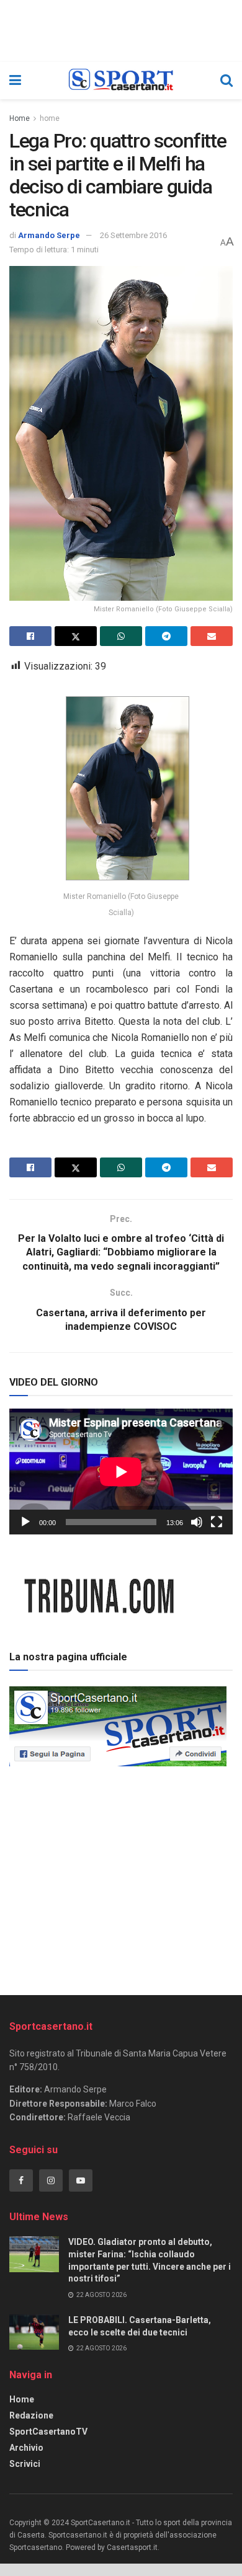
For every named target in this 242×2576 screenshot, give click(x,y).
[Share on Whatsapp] (121, 636)
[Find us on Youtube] (81, 2180)
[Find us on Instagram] (51, 2180)
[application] (121, 1472)
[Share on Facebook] (30, 636)
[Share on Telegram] (166, 636)
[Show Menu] (15, 81)
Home (20, 118)
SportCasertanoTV (48, 2432)
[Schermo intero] (217, 1522)
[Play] (25, 1522)
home (50, 118)
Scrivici (25, 2464)
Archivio (26, 2448)
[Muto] (197, 1522)
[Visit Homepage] (121, 81)
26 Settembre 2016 (133, 235)
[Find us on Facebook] (21, 2180)
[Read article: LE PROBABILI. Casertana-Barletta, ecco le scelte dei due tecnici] (34, 2332)
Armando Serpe (49, 235)
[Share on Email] (212, 636)
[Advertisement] (121, 1877)
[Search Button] (226, 81)
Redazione (31, 2415)
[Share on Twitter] (76, 636)
